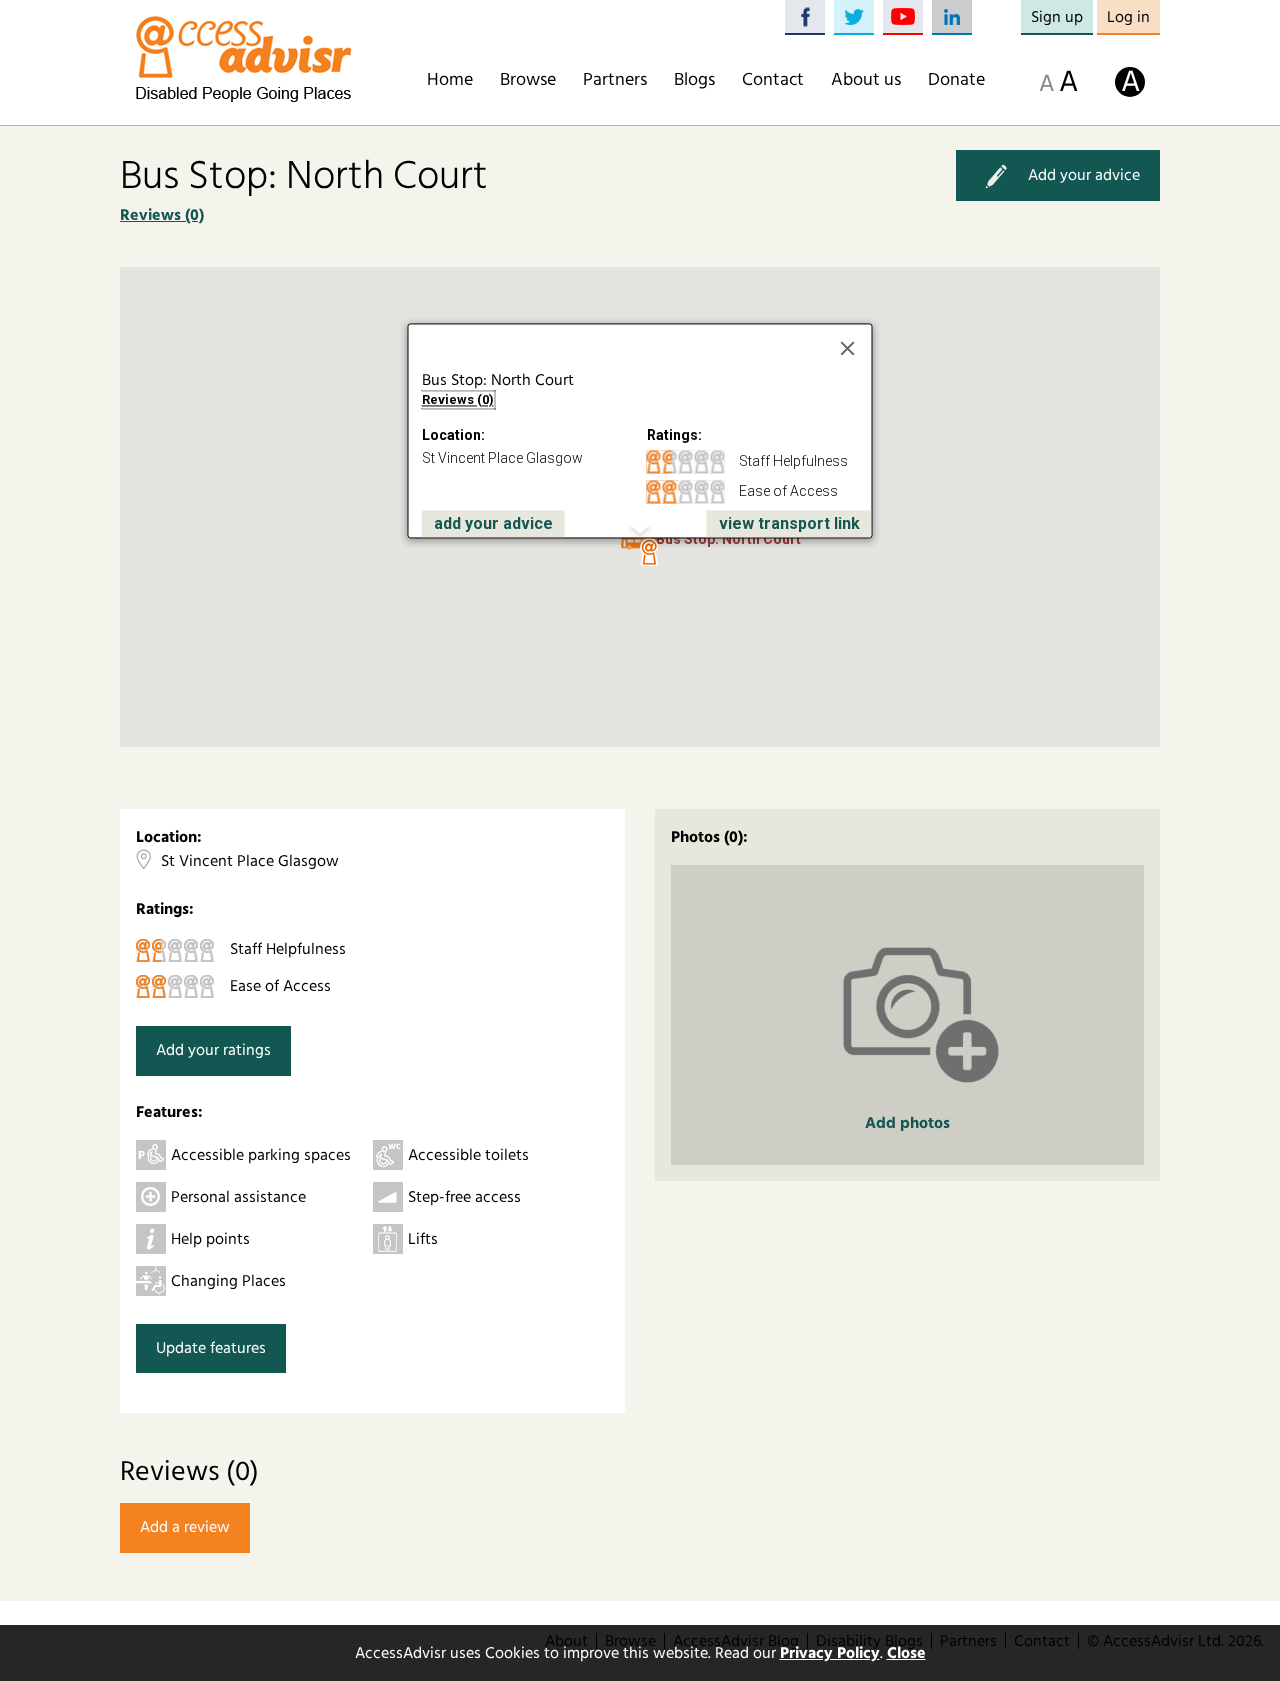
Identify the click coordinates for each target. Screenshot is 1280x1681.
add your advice (493, 523)
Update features (211, 1348)
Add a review (185, 1527)
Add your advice (1084, 175)
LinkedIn (952, 17)
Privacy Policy (830, 1653)
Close (906, 1653)
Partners (615, 80)
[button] (649, 553)
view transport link (789, 523)
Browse (528, 80)
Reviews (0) (162, 215)
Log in (1128, 17)
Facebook (805, 17)
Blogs (694, 80)
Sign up (1057, 17)
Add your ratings (213, 1050)
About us (866, 80)
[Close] (848, 349)
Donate (956, 80)
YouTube (903, 17)
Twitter (854, 17)
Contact (773, 80)
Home (450, 80)
